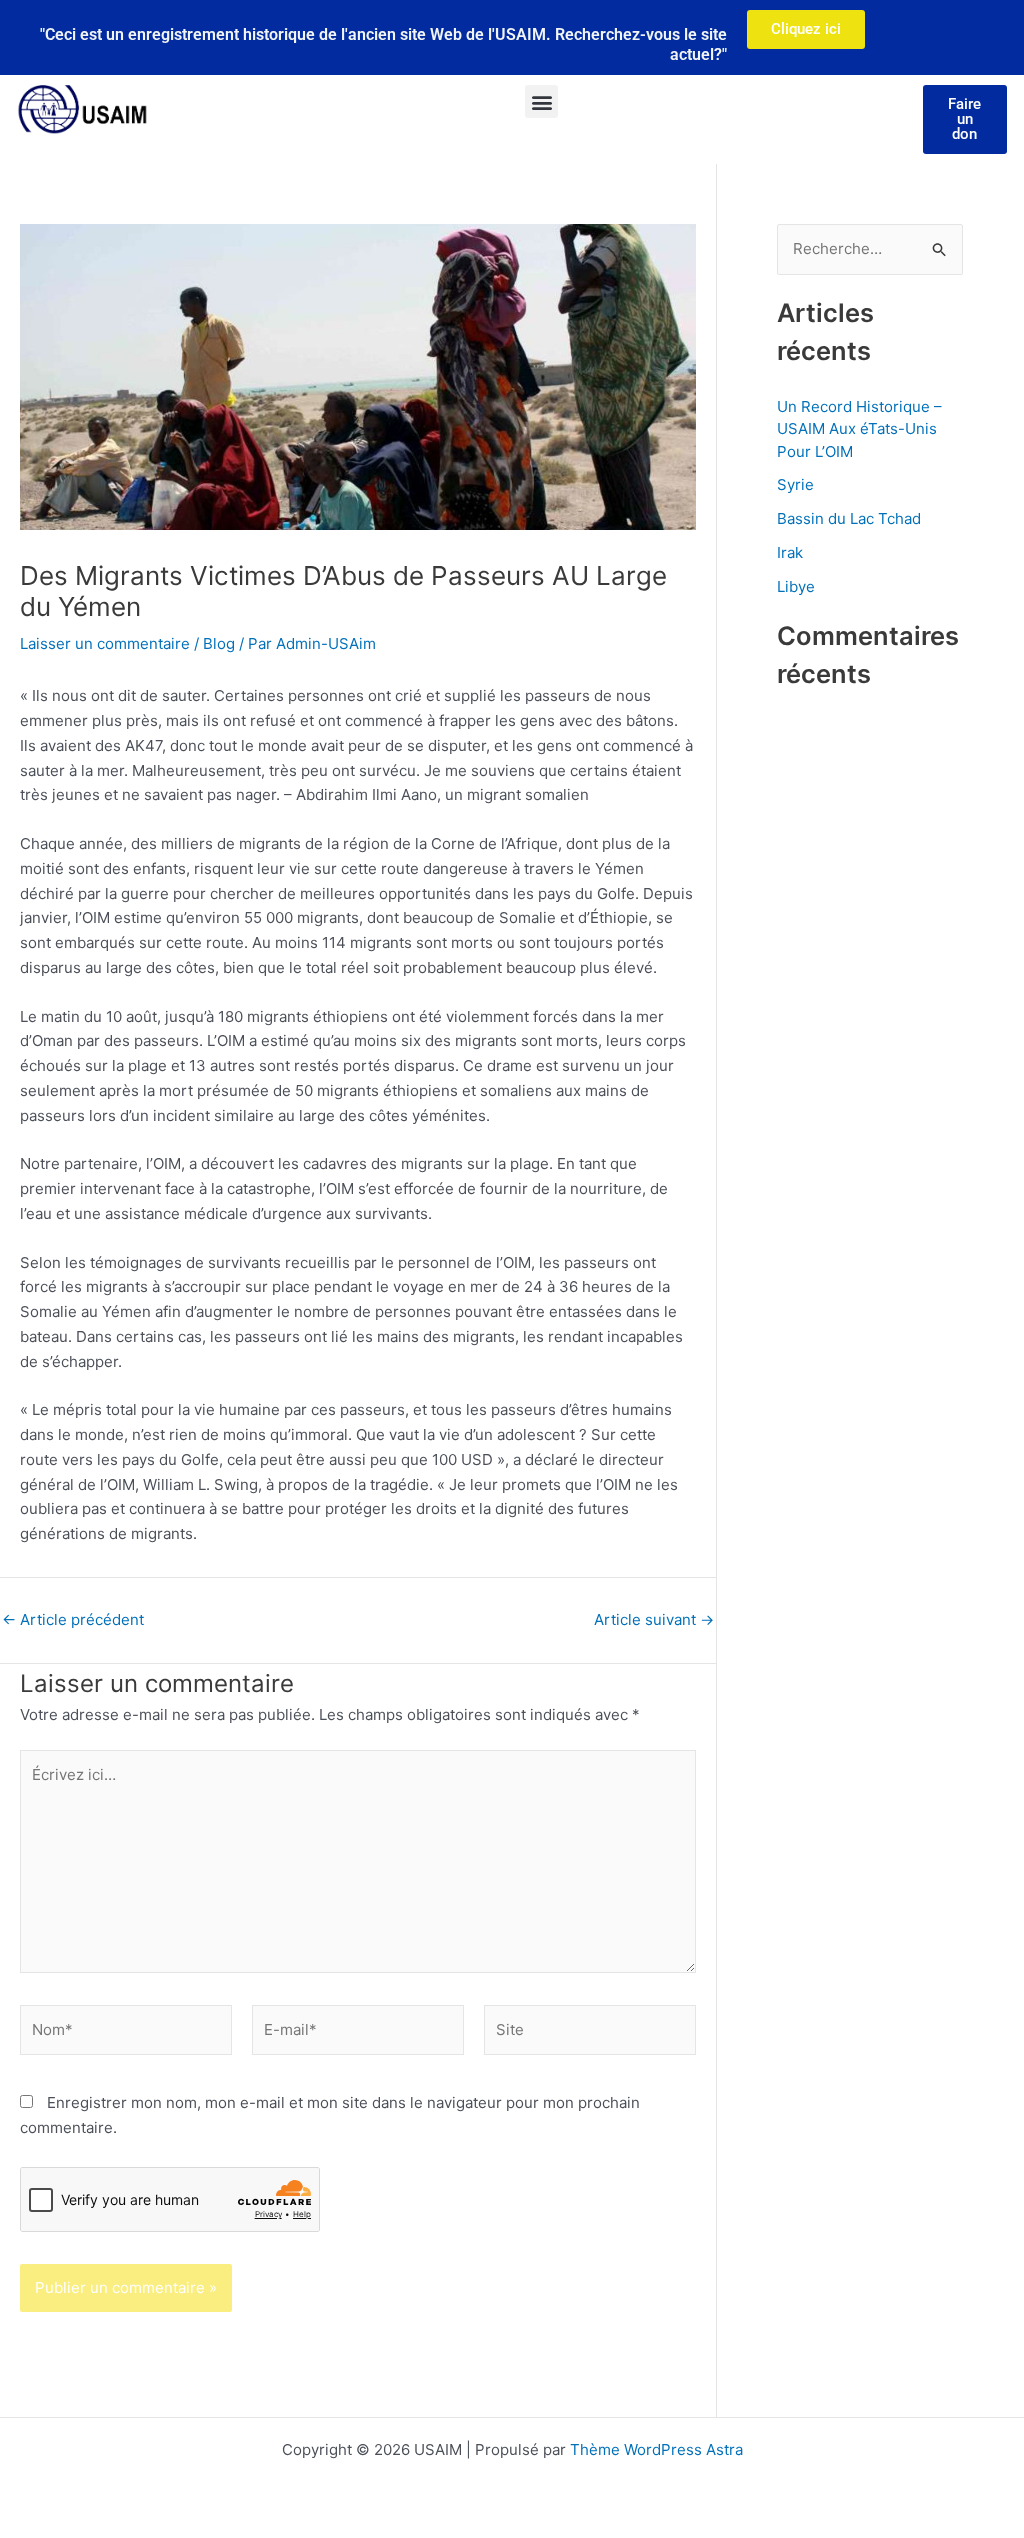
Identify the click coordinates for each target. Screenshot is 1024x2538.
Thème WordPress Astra (656, 2449)
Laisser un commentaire (105, 643)
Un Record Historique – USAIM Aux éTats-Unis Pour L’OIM (859, 429)
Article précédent (73, 1619)
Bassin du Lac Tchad (849, 518)
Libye (796, 586)
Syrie (795, 484)
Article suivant (654, 1619)
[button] (541, 101)
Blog (219, 643)
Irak (790, 552)
